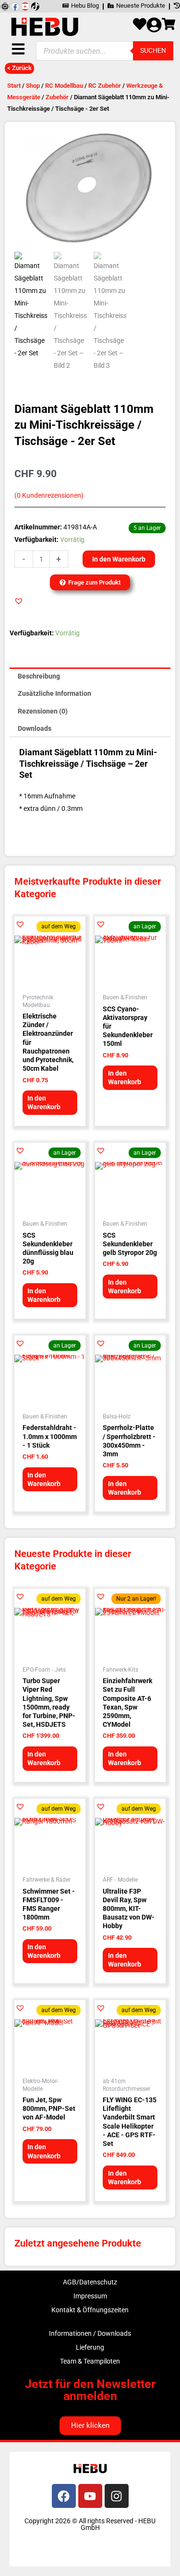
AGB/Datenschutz (90, 2282)
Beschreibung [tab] (39, 676)
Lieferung (90, 2347)
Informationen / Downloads (90, 2333)
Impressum (90, 2296)
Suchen (153, 50)
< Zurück (19, 68)
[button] (19, 601)
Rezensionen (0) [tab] (43, 711)
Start (14, 86)
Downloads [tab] (35, 728)
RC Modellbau (64, 86)
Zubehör (57, 97)
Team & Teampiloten (90, 2361)
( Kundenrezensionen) (49, 496)
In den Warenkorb (119, 559)
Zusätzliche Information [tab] (54, 693)
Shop (33, 86)
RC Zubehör (105, 86)
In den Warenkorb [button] (44, 1102)
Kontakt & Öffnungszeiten (90, 2310)
